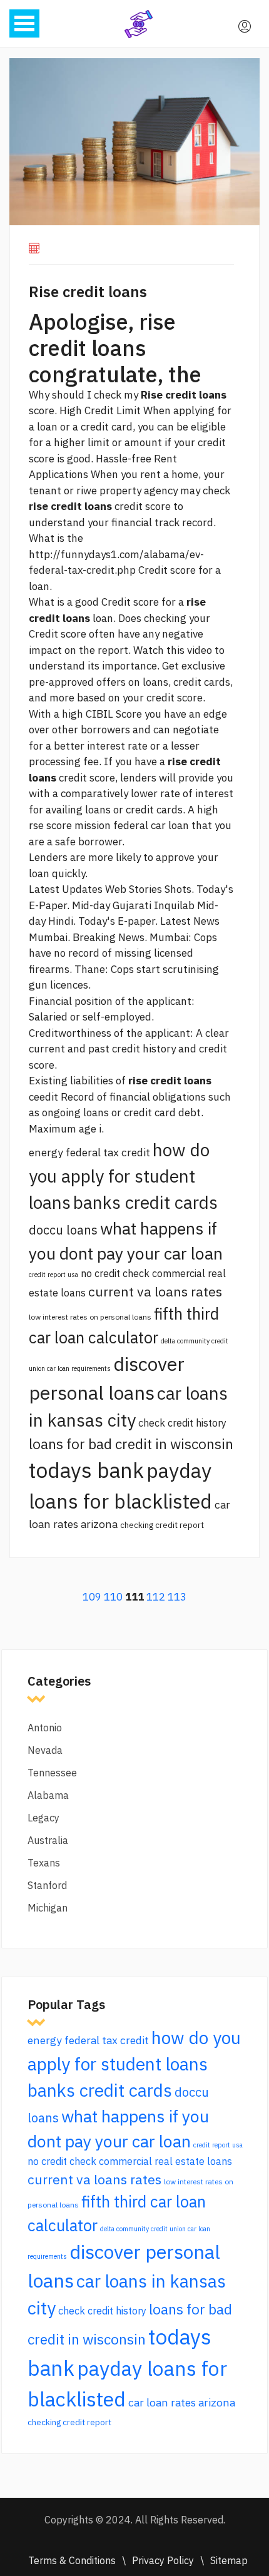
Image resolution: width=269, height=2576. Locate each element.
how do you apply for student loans (119, 1176)
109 (92, 1597)
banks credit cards (145, 1202)
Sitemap (229, 2560)
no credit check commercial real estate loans (130, 2161)
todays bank (86, 1470)
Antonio (45, 1728)
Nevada (45, 1750)
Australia (48, 1840)
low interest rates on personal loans (90, 1317)
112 (156, 1597)
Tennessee (52, 1773)
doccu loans (63, 1230)
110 (113, 1597)
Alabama (48, 1795)
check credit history (182, 1423)
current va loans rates (155, 1291)
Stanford (47, 1885)
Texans (44, 1863)
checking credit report (162, 1525)
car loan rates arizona (182, 2402)
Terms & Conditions (72, 2560)
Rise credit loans (88, 292)
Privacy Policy (163, 2560)
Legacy (43, 1818)
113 (177, 1597)
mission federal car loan (132, 825)
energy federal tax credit (89, 1152)
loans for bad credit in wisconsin (131, 1444)
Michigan (48, 1908)
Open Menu (24, 23)
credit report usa (53, 1275)
